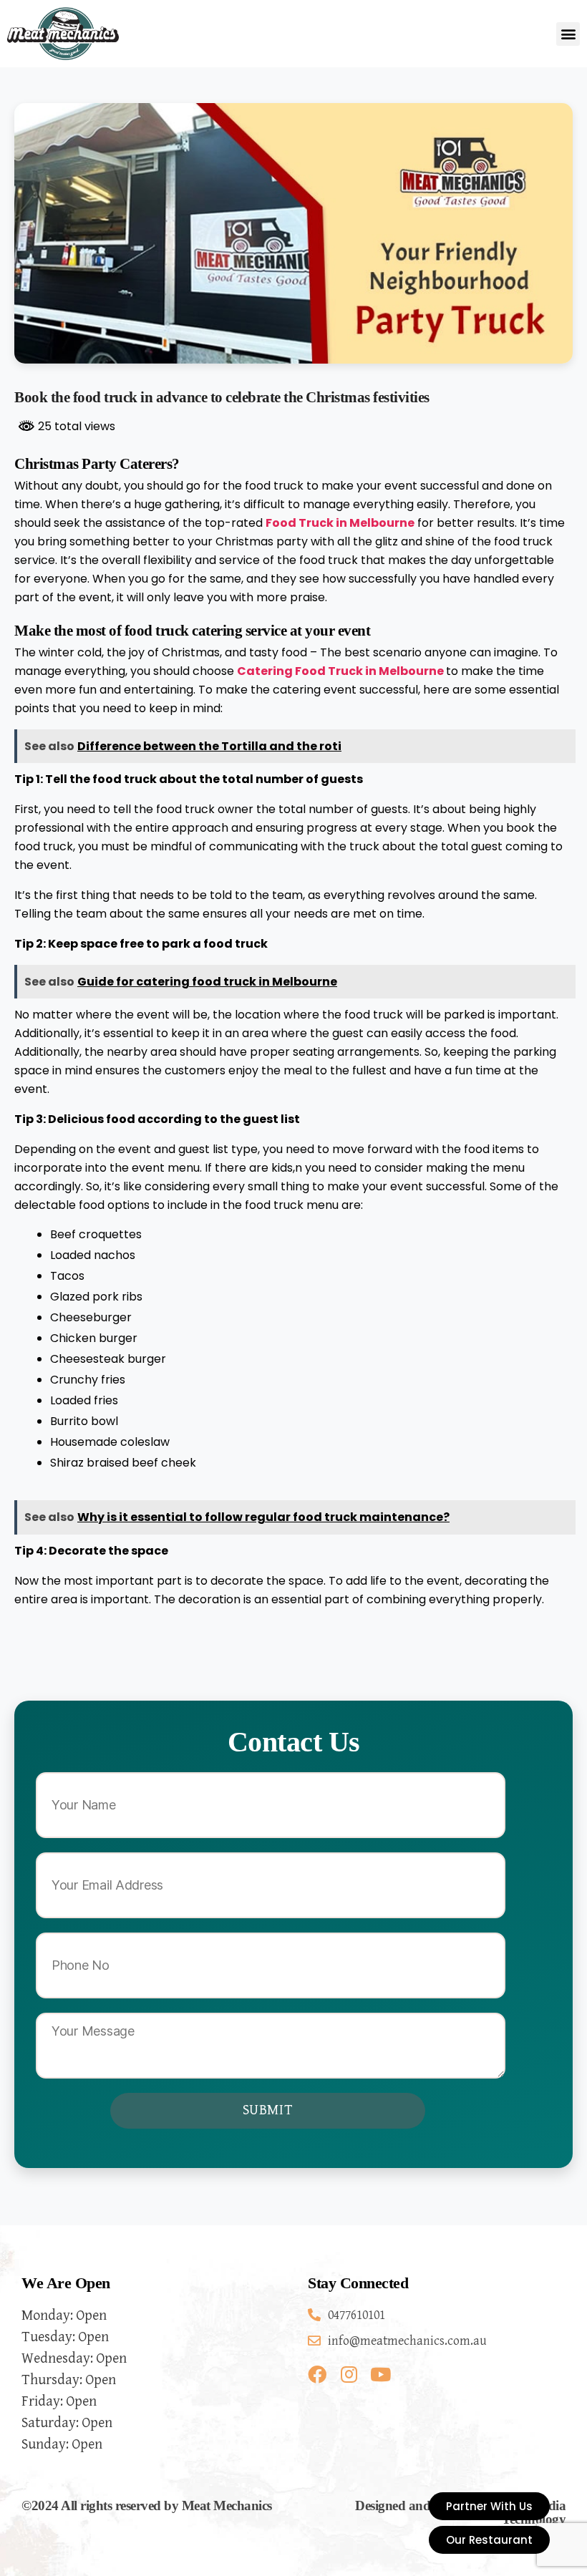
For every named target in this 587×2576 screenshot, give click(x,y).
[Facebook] (317, 2374)
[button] (568, 34)
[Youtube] (380, 2374)
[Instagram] (349, 2374)
